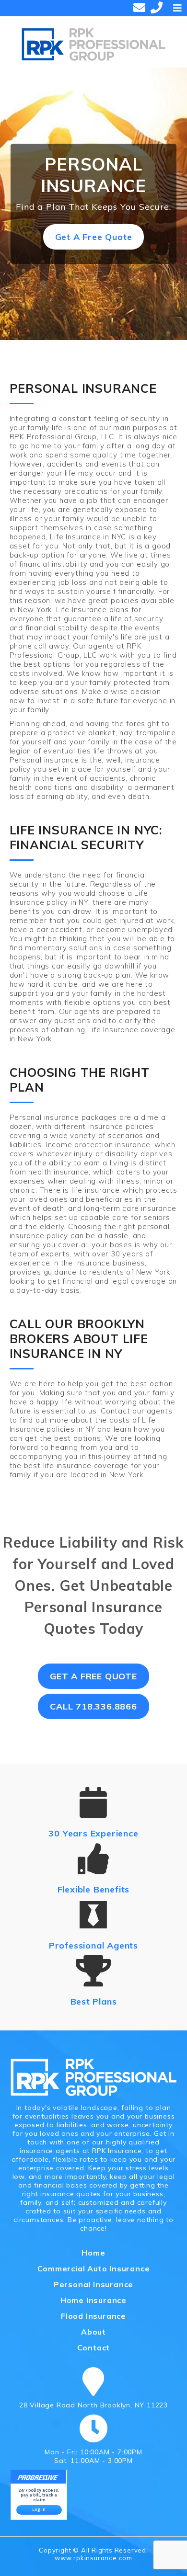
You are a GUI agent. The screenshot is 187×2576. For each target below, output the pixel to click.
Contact (94, 2348)
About (93, 2332)
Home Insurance (93, 2300)
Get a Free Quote (93, 1676)
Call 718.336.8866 (93, 1706)
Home (93, 2253)
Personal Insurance (93, 2284)
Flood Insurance (93, 2316)
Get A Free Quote (94, 237)
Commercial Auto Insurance (94, 2268)
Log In (39, 2509)
